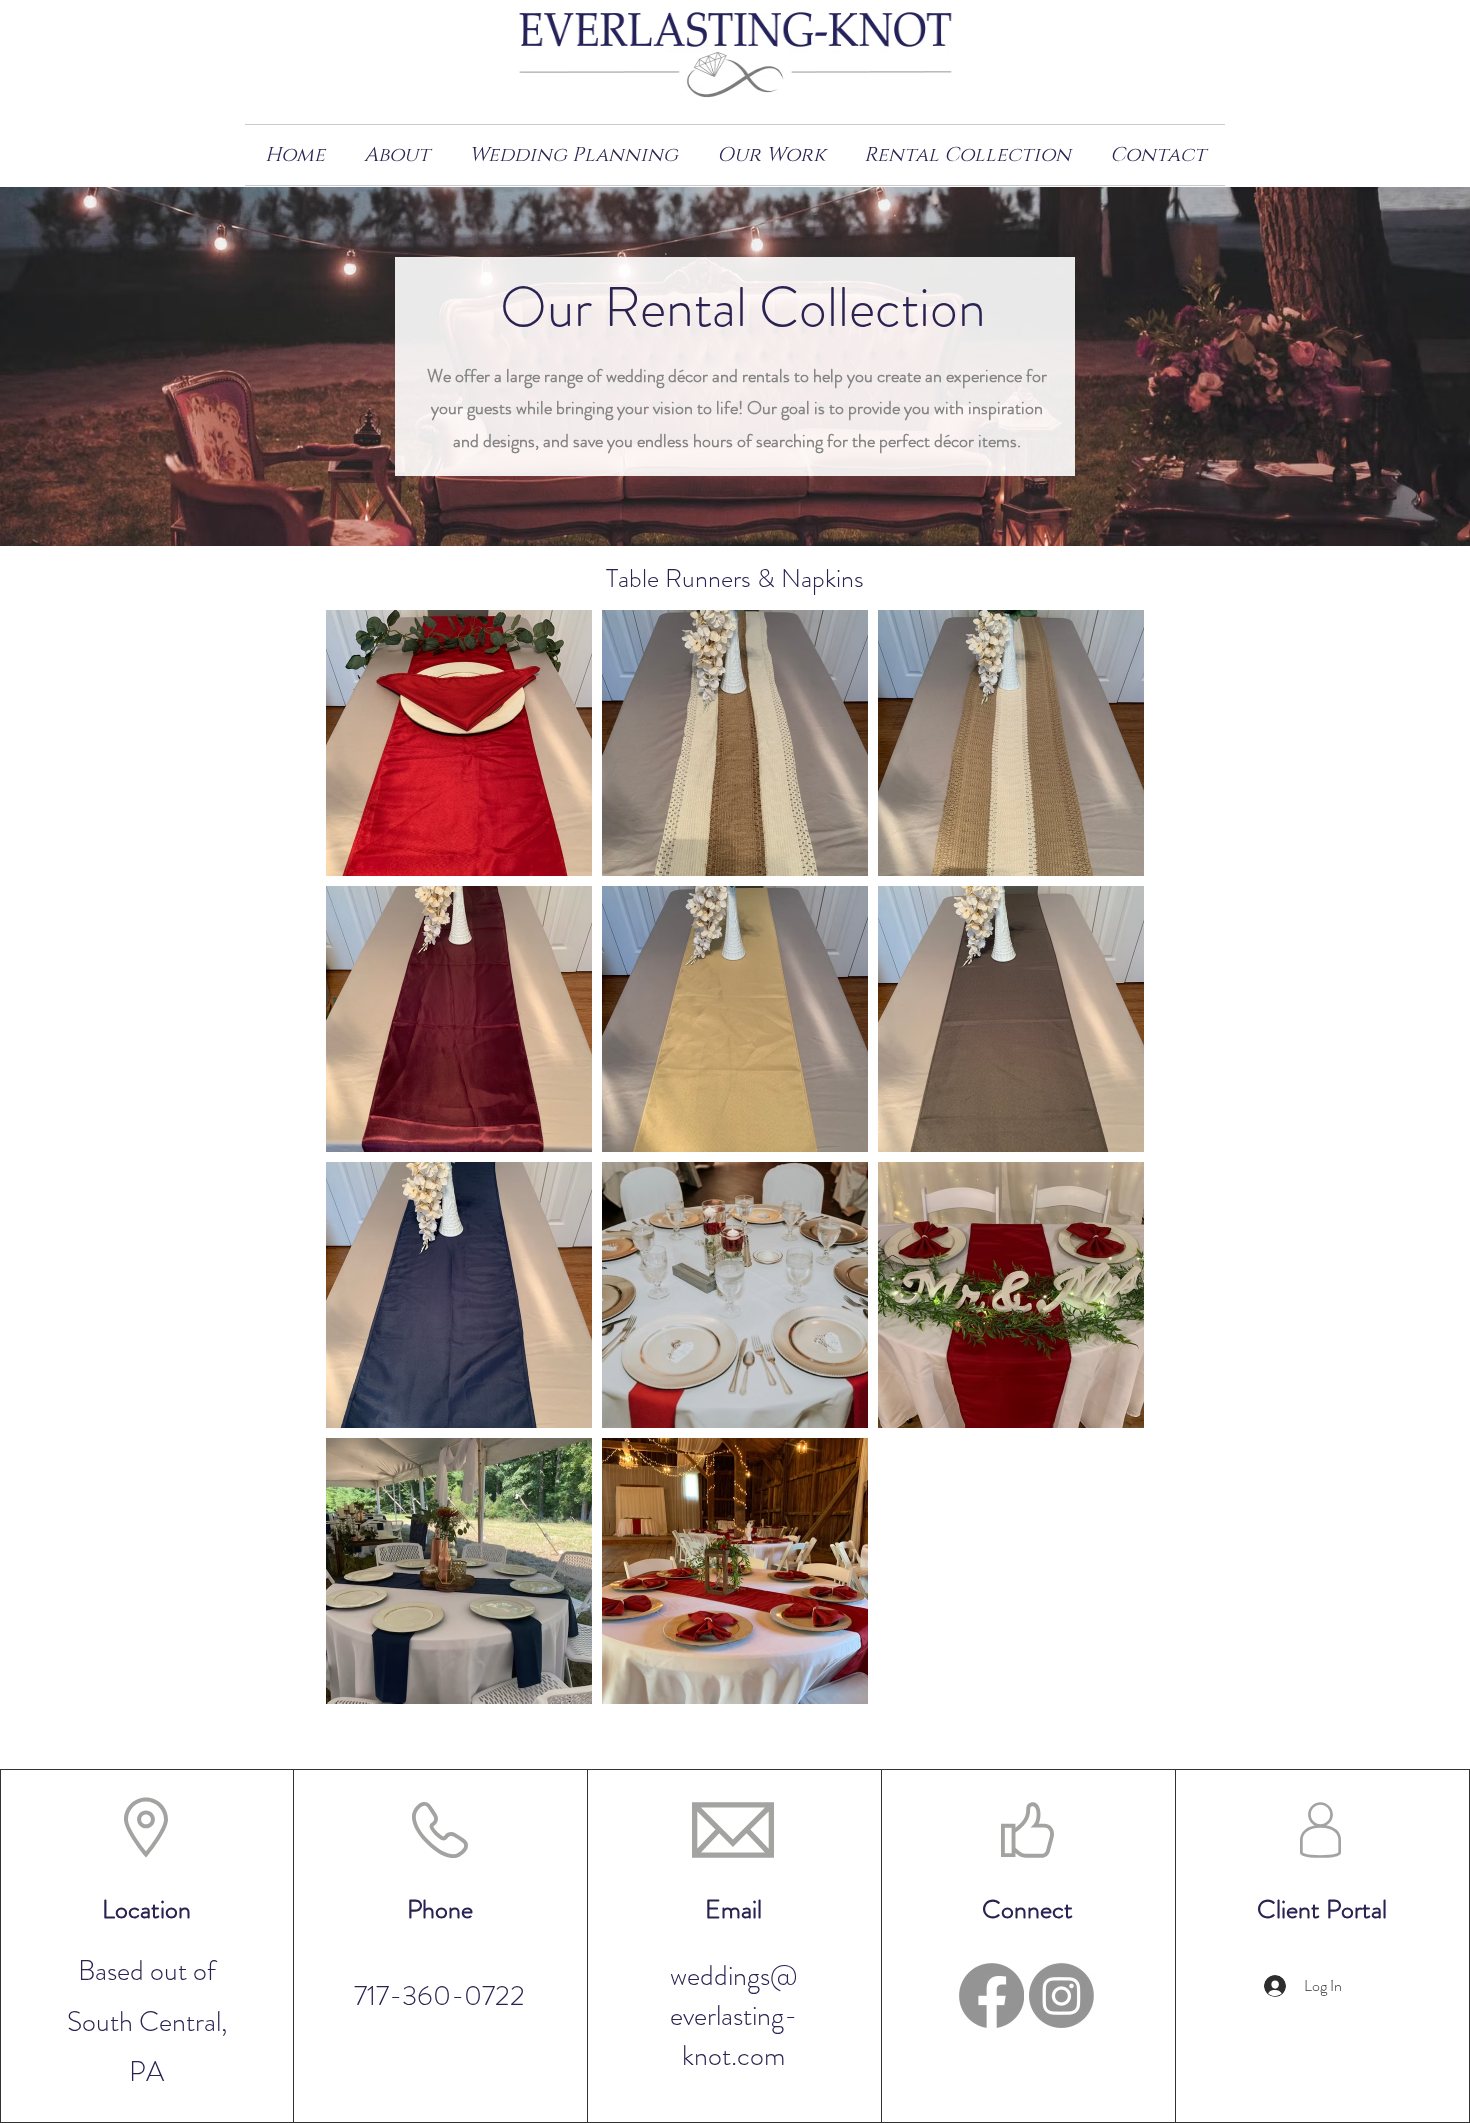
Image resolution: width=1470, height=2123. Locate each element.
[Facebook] (991, 1995)
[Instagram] (1061, 1995)
